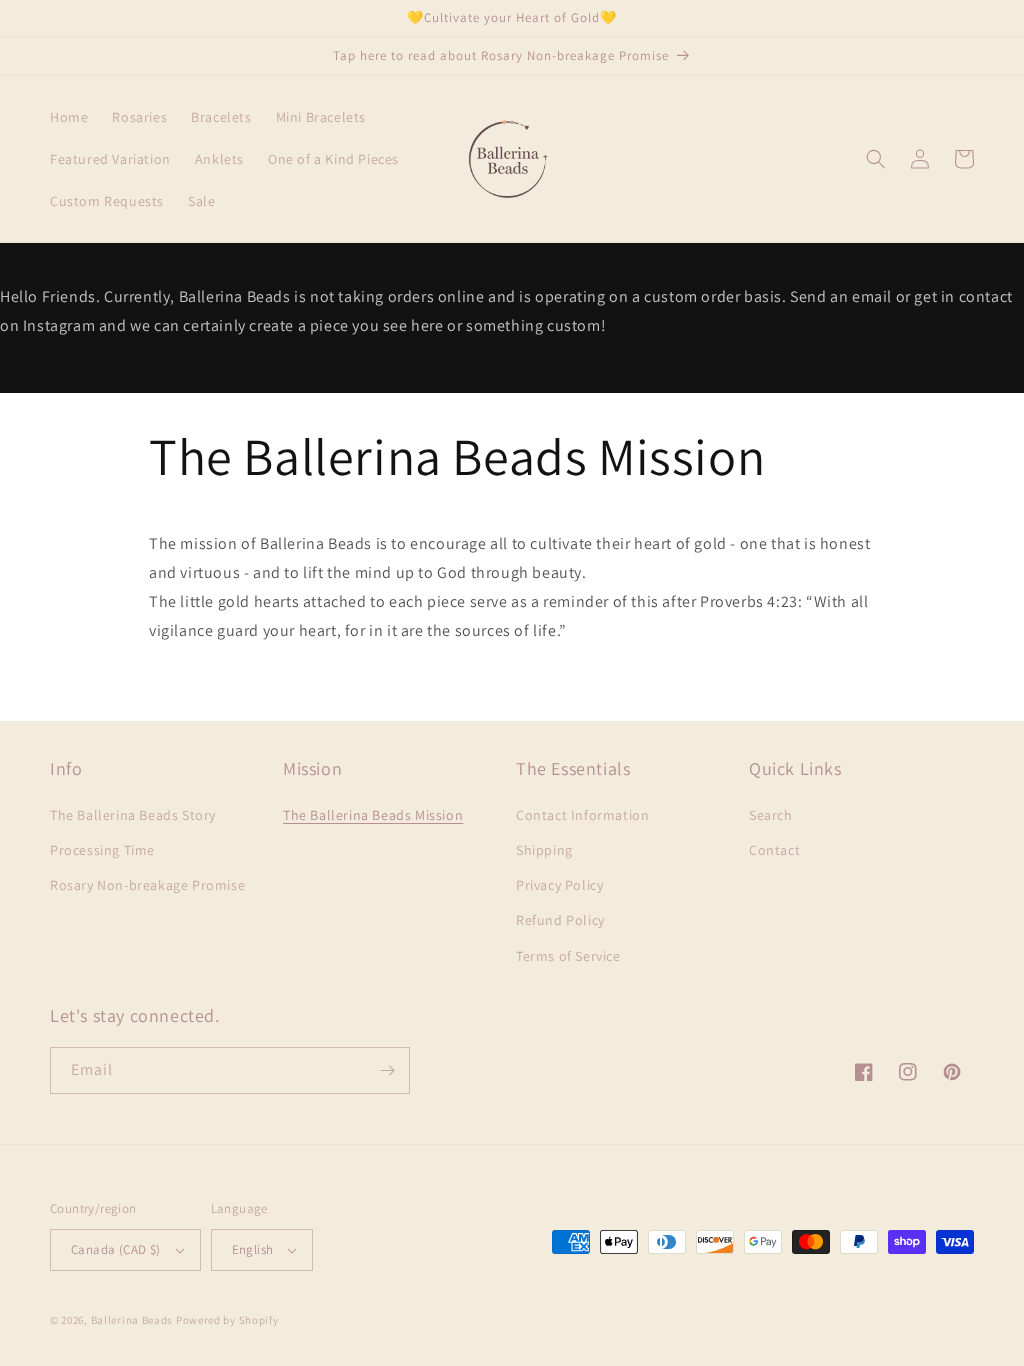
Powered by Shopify (227, 1320)
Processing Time (102, 850)
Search (771, 815)
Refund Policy (560, 920)
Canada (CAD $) (116, 1249)
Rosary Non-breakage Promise (147, 885)
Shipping (544, 850)
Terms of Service (568, 956)
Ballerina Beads (132, 1320)
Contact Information (582, 815)
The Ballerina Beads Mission (373, 815)
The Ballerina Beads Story (133, 815)
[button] (876, 159)
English (253, 1249)
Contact (774, 850)
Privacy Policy (559, 885)
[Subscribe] (387, 1070)
